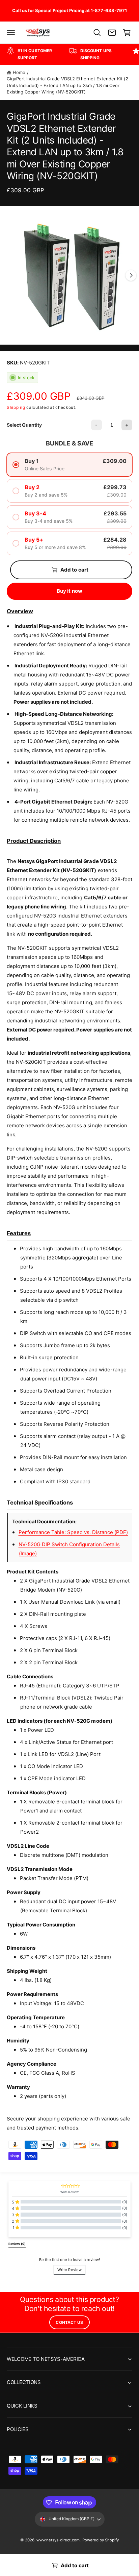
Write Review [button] (69, 2192)
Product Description (34, 841)
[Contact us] (112, 33)
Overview (20, 611)
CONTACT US (69, 2322)
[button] (11, 33)
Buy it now (70, 591)
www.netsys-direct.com (58, 2540)
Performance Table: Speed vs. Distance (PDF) (73, 1532)
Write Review (69, 2270)
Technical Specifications (40, 1502)
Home (19, 72)
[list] (69, 54)
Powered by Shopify (101, 2540)
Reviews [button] (17, 2244)
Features (19, 1233)
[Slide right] (131, 275)
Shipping (16, 407)
